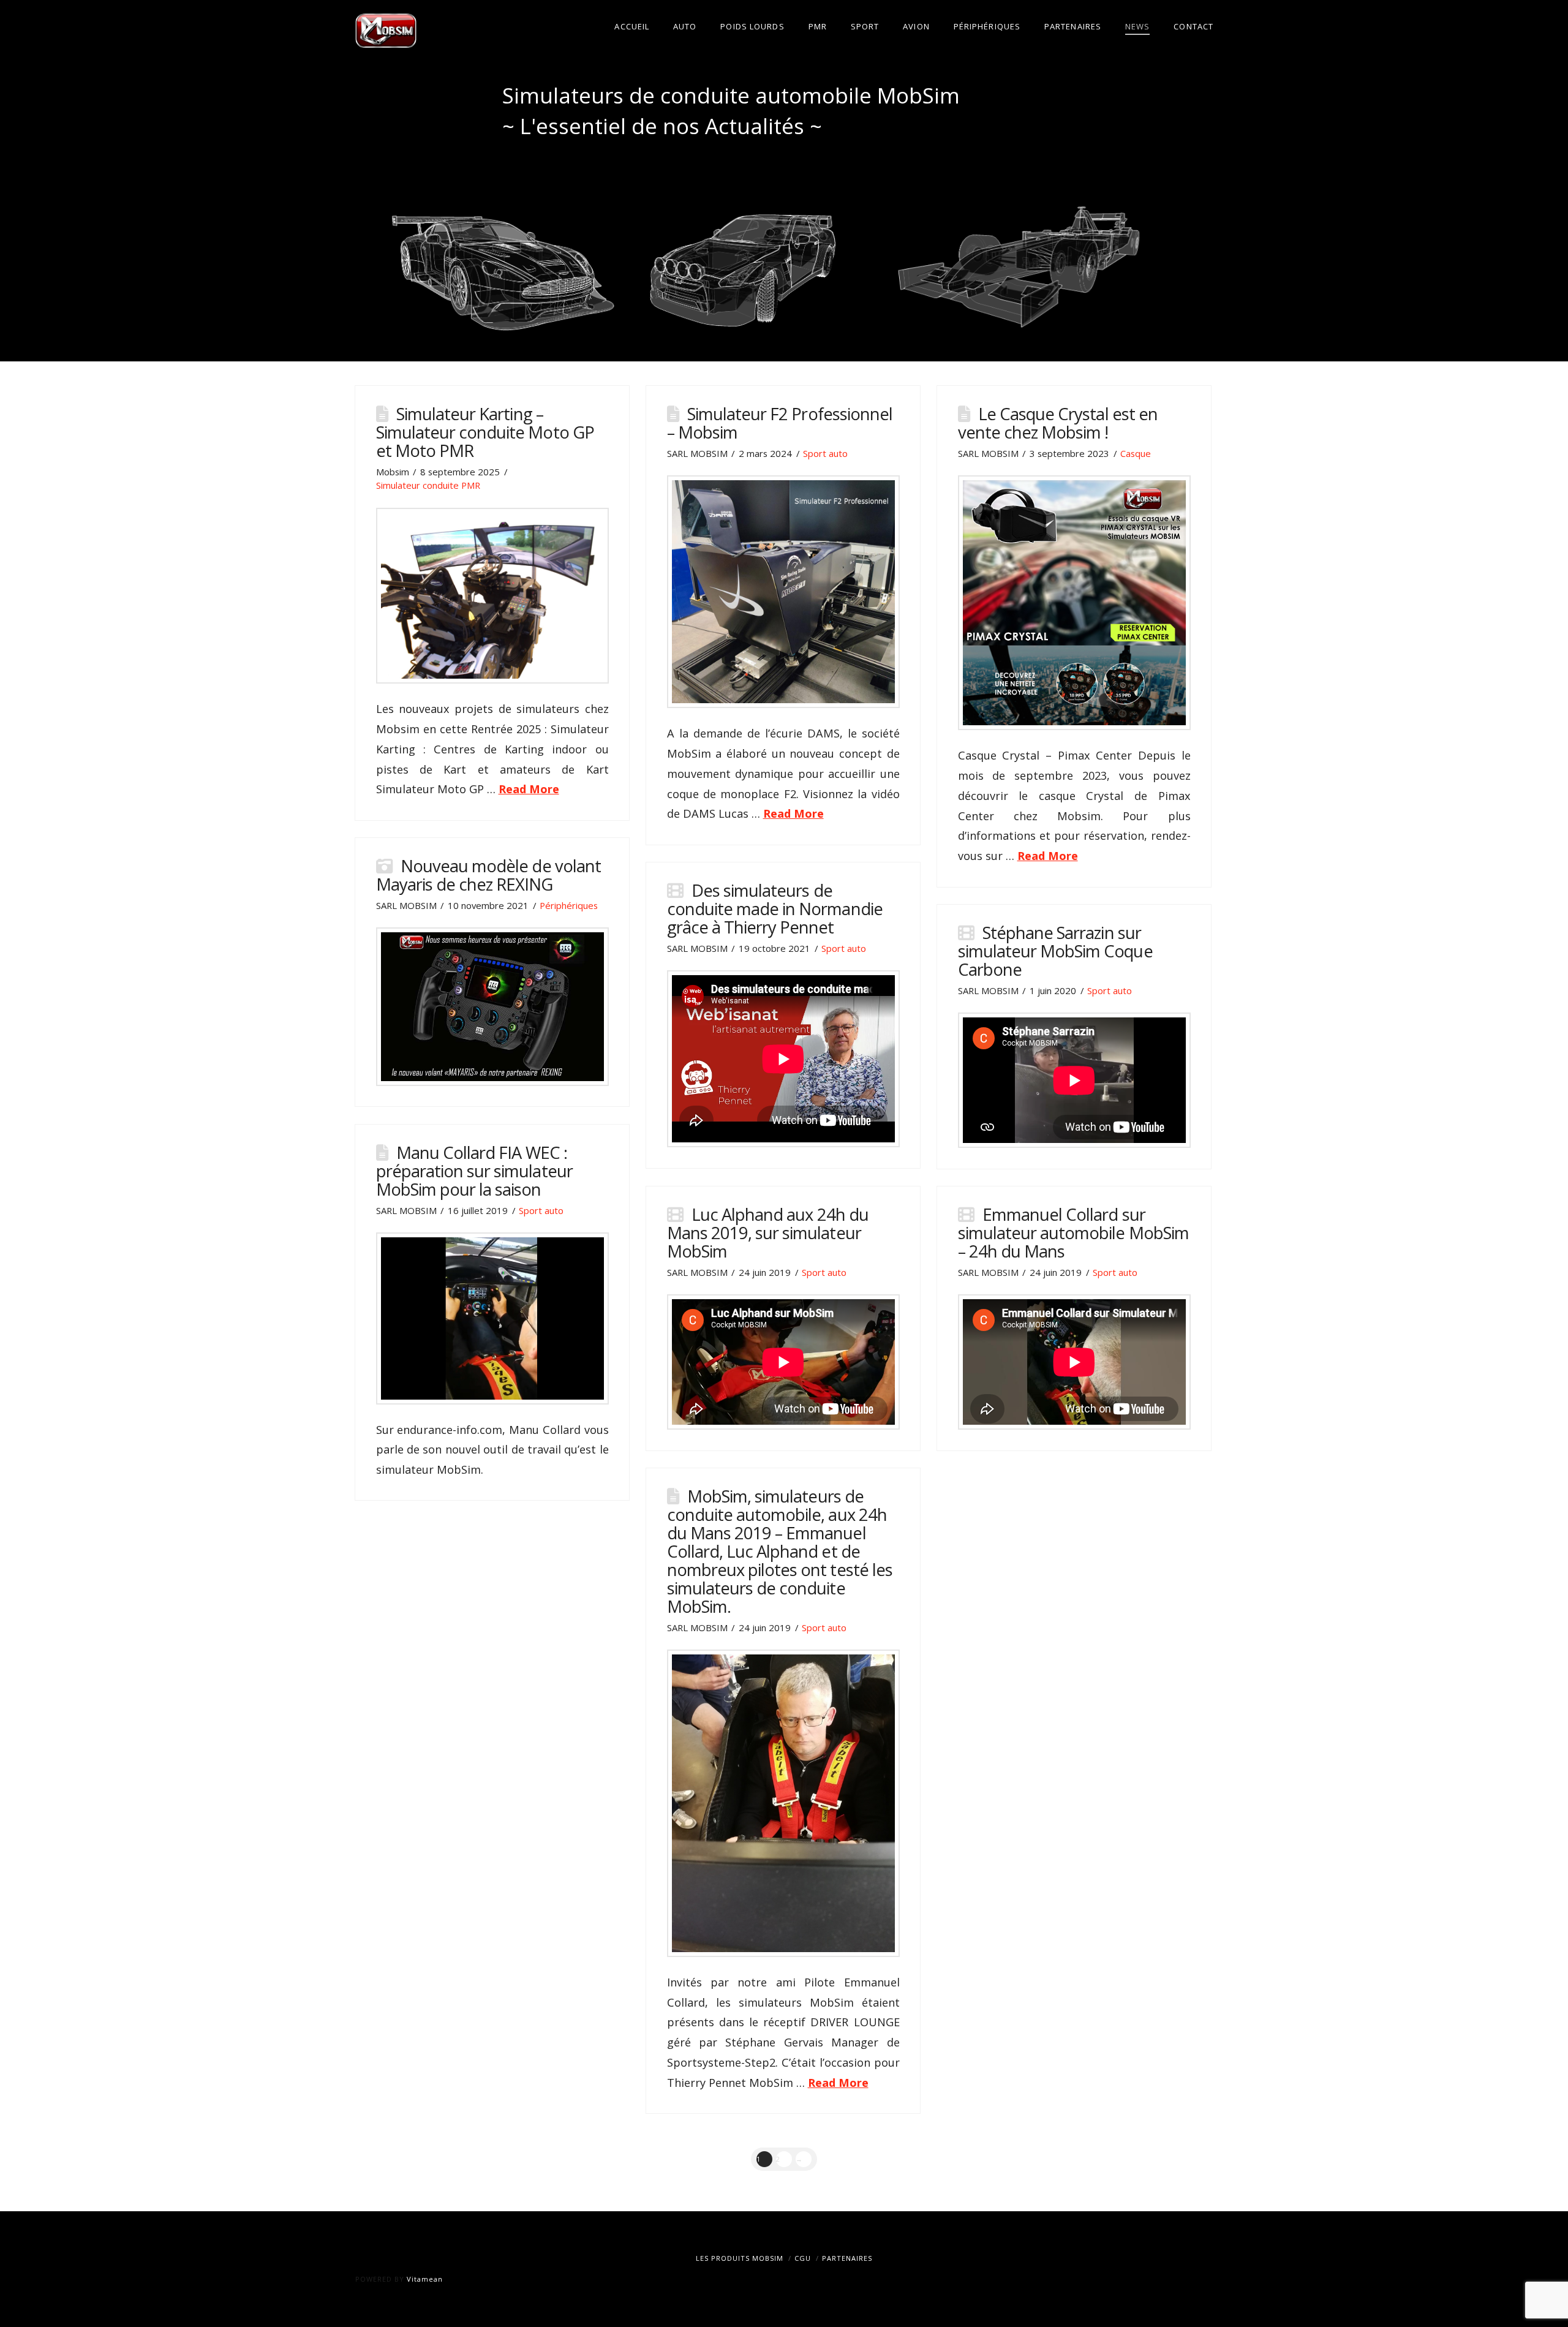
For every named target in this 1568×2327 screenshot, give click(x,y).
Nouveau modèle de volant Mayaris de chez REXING (488, 875)
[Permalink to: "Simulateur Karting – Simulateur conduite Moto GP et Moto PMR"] (492, 596)
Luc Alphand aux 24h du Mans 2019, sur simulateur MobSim (768, 1233)
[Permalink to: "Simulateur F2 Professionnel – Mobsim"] (783, 592)
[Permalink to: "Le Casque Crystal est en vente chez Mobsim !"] (1074, 603)
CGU (803, 2258)
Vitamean (425, 2279)
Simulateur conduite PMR (428, 485)
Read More (529, 789)
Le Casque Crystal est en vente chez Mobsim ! (1058, 423)
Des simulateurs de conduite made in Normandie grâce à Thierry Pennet (775, 909)
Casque (1136, 453)
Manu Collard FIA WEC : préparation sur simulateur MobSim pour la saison (474, 1171)
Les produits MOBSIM (740, 2258)
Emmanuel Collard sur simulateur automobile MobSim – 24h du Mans (1073, 1233)
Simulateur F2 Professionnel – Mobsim (780, 423)
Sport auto (825, 453)
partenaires (847, 2258)
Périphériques (569, 905)
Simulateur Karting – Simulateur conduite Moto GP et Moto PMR (485, 432)
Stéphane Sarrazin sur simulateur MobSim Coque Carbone (1055, 951)
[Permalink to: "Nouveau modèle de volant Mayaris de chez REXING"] (492, 1007)
